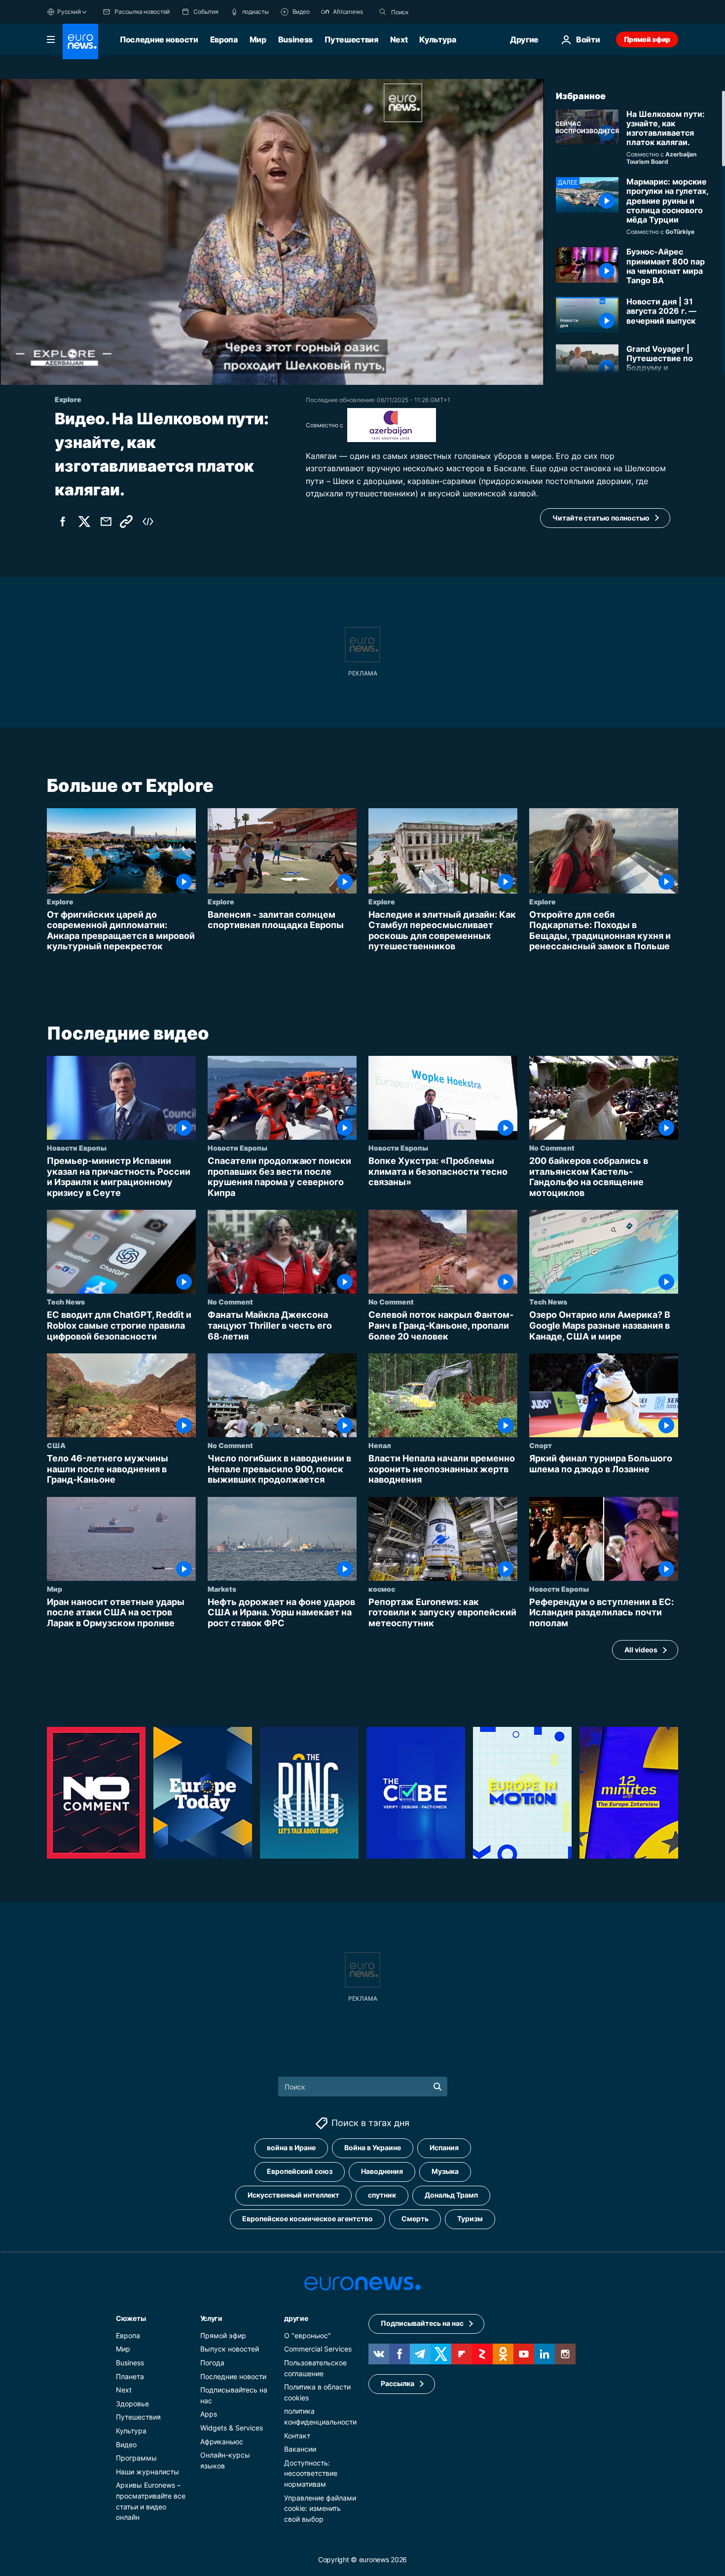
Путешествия (351, 39)
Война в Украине (373, 2148)
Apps (209, 2414)
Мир (258, 39)
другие (296, 2318)
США (56, 1445)
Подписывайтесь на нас (422, 2324)
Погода (212, 2363)
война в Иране (291, 2148)
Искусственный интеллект (293, 2195)
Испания (444, 2148)
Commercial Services (318, 2349)
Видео (126, 2445)
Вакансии (300, 2449)
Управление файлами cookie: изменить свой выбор (320, 2508)
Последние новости (159, 39)
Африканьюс (222, 2442)
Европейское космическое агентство (308, 2219)
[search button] (383, 12)
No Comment (552, 1148)
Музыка (445, 2172)
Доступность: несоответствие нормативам (311, 2473)
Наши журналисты (147, 2472)
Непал (380, 1445)
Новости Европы (77, 1148)
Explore (60, 901)
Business (295, 39)
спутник (382, 2195)
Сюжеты (131, 2318)
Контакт (297, 2436)
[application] (272, 232)
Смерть (415, 2219)
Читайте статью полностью (601, 518)
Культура (437, 39)
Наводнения (382, 2172)
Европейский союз (300, 2172)
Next (399, 39)
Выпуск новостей (230, 2349)
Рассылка (398, 2384)
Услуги (211, 2318)
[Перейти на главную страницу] (80, 41)
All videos (641, 1650)
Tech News (66, 1302)
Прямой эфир (647, 39)
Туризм (470, 2219)
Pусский (69, 12)
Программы (136, 2458)
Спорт (541, 1445)
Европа (224, 39)
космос (382, 1589)
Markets (222, 1589)
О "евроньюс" (308, 2335)
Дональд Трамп (451, 2195)
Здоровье (132, 2404)
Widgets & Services (232, 2428)
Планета (130, 2376)
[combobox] (433, 12)
